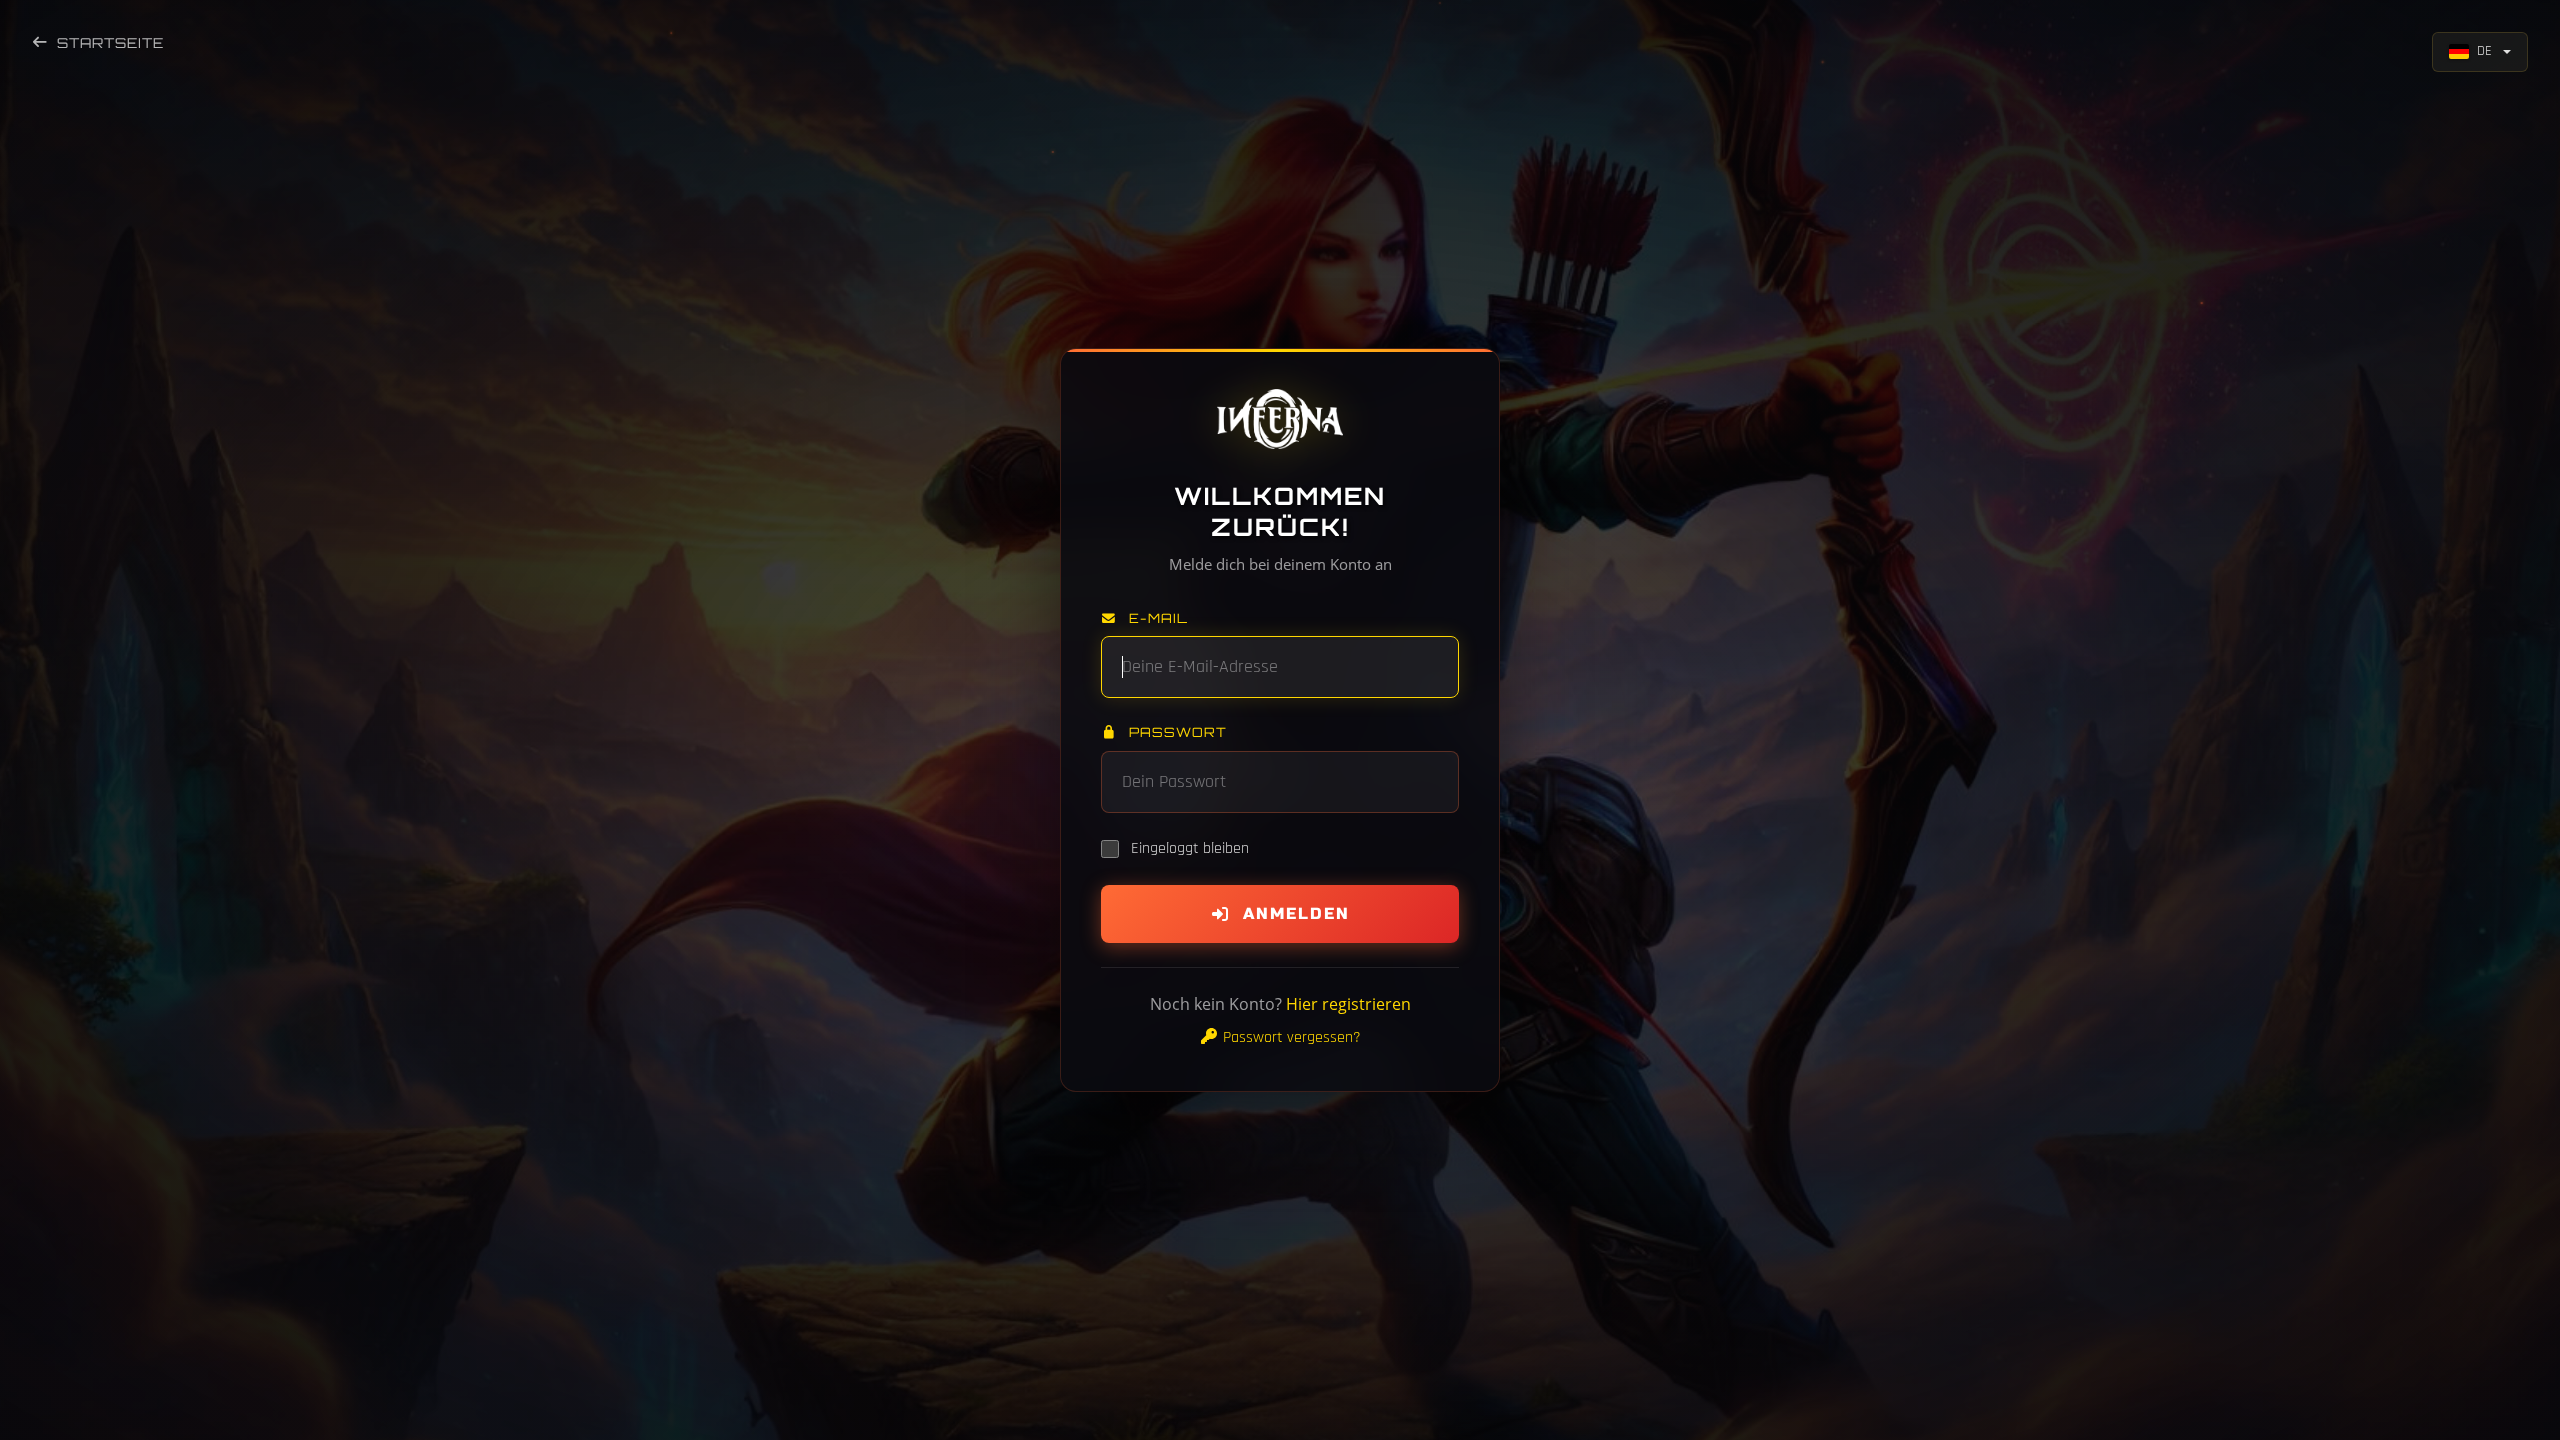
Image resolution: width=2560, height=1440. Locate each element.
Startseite (110, 42)
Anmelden (1296, 913)
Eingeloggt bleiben (1190, 848)
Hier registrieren (1348, 1004)
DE (2484, 51)
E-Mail (1156, 618)
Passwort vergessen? (1290, 1037)
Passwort (1176, 732)
